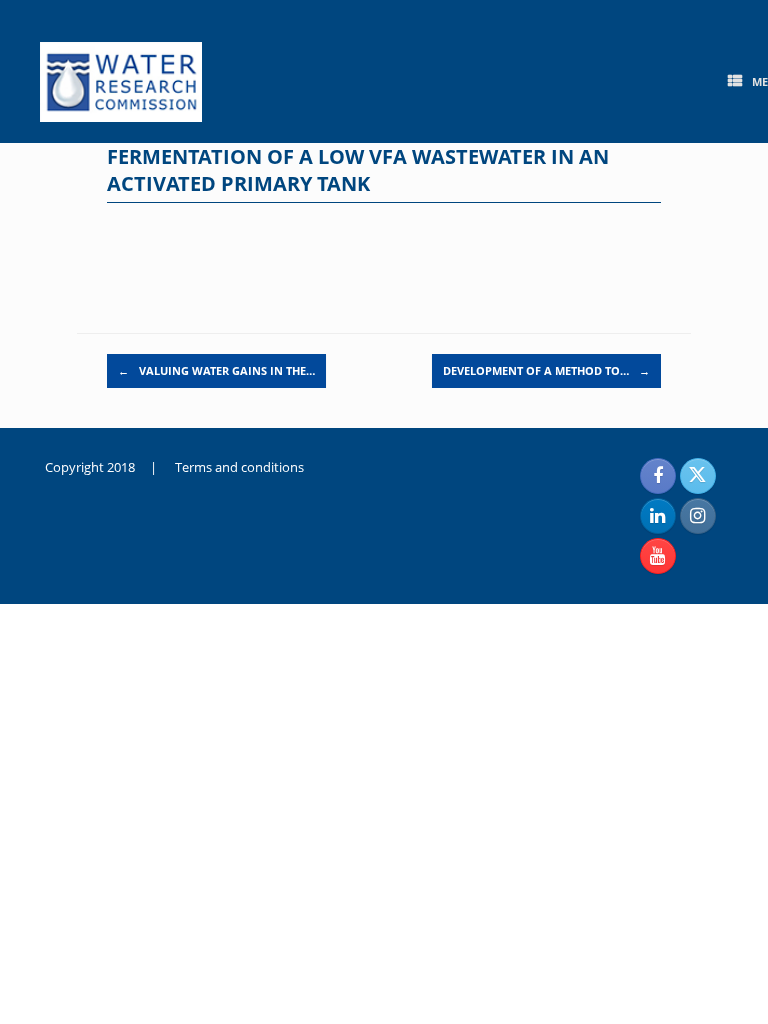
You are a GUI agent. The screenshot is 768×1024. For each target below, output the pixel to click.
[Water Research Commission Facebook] (658, 476)
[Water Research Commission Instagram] (698, 516)
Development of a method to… (546, 370)
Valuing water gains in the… (216, 370)
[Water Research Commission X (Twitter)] (698, 476)
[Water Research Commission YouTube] (658, 556)
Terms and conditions (239, 467)
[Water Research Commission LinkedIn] (658, 516)
